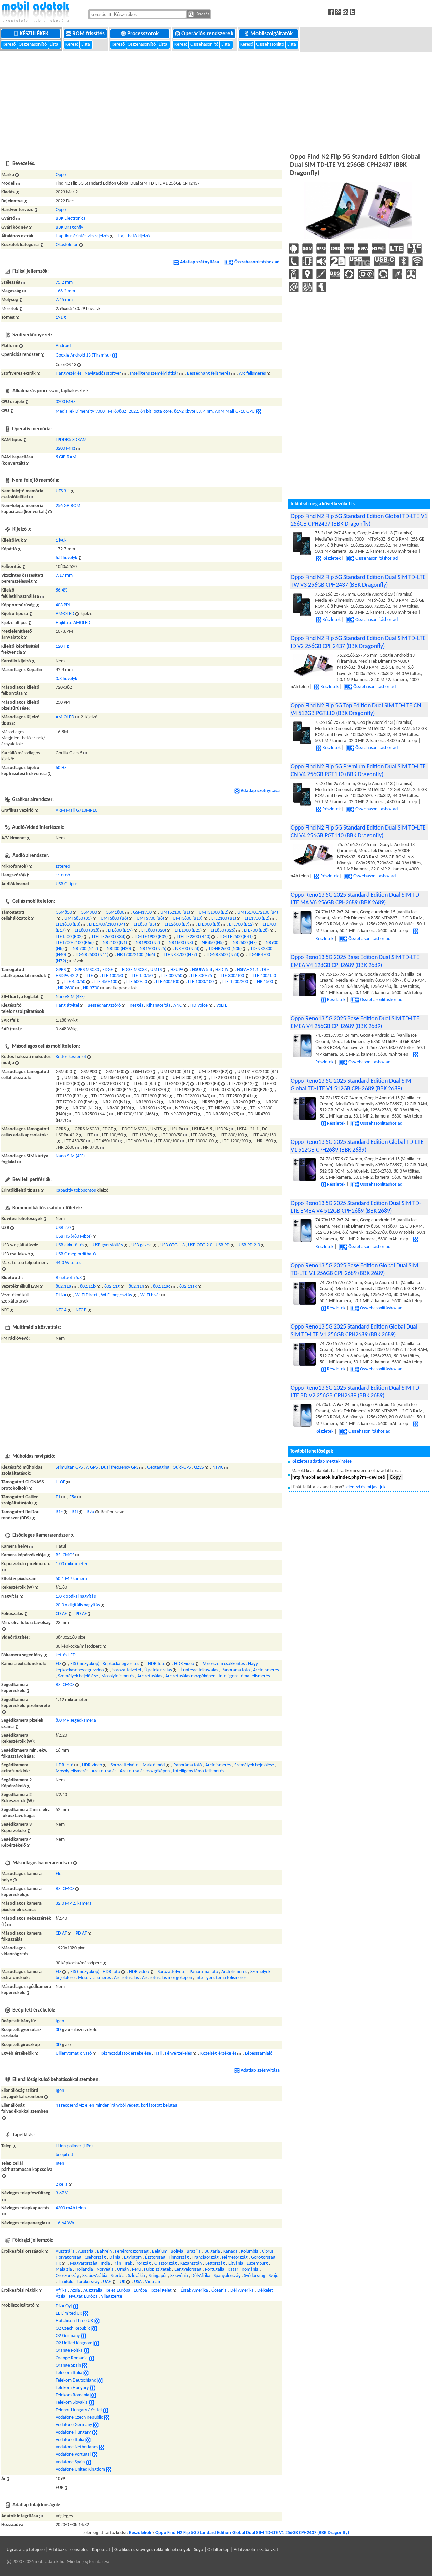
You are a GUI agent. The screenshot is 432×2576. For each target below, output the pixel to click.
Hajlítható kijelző (134, 236)
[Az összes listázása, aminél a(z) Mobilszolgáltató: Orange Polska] (86, 2351)
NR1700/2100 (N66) (136, 955)
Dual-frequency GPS (120, 1467)
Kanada (231, 2251)
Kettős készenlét (71, 1057)
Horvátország (69, 2257)
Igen (60, 2021)
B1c (59, 1512)
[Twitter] (353, 12)
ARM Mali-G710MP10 (76, 810)
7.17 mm (64, 575)
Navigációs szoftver (103, 374)
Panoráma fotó (236, 1670)
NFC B (81, 1310)
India (105, 2264)
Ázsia (75, 2291)
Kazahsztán (191, 2264)
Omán (123, 2270)
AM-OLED (65, 614)
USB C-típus (66, 884)
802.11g (112, 1286)
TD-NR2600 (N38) (225, 949)
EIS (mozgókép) (85, 1664)
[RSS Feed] (346, 12)
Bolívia (177, 2251)
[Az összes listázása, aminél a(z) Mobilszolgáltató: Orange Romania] (91, 2358)
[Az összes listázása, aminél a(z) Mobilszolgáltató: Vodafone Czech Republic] (107, 2417)
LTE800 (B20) (154, 931)
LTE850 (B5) (145, 925)
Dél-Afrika (201, 2276)
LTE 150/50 (142, 976)
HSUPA (177, 970)
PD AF (81, 1614)
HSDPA (222, 970)
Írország (143, 2264)
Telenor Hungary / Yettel (79, 2410)
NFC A (61, 1310)
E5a (73, 1497)
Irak (128, 2264)
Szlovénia (179, 2276)
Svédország (255, 2276)
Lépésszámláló (259, 2054)
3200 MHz (65, 402)
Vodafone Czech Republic (79, 2417)
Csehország (95, 2257)
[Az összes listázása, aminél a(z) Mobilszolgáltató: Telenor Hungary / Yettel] (105, 2410)
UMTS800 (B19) (188, 918)
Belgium (160, 2251)
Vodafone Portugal (73, 2455)
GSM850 (64, 912)
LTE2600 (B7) (177, 925)
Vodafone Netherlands (77, 2447)
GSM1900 (142, 912)
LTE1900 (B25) (188, 931)
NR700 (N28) (187, 949)
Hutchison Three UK (74, 2321)
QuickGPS (182, 1467)
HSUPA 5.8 (202, 970)
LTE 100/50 (112, 976)
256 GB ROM (68, 506)
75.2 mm (64, 282)
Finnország (179, 2257)
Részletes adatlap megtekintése (321, 1461)
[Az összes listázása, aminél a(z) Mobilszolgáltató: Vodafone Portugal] (94, 2455)
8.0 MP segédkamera (76, 1721)
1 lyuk (61, 540)
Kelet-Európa (118, 2291)
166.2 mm (65, 291)
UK (123, 2282)
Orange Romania (72, 2358)
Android (63, 346)
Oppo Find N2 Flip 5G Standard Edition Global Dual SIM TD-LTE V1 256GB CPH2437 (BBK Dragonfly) (252, 2533)
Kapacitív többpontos (76, 1191)
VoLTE (222, 1006)
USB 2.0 (63, 1228)
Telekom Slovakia (72, 2403)
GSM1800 (115, 912)
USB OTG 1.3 (172, 1245)
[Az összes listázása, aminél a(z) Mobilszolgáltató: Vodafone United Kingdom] (109, 2469)
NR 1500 (265, 982)
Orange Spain (68, 2365)
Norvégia (105, 2270)
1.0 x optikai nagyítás (76, 1596)
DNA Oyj (64, 2306)
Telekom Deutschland (76, 2380)
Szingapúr (158, 2276)
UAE (107, 2282)
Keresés (202, 14)
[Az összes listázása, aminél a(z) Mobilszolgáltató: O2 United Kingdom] (96, 2343)
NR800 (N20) (119, 949)
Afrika (61, 2291)
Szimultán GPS (69, 1467)
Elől (59, 1874)
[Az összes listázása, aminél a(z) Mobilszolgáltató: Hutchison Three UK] (97, 2321)
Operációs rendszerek (208, 34)
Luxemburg (257, 2264)
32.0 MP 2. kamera (74, 1904)
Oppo (61, 175)
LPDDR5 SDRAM (71, 440)
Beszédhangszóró (104, 1006)
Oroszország (67, 2276)
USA (138, 2282)
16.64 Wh (65, 2223)
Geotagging (158, 1467)
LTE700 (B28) (256, 931)
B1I (75, 1512)
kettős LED (66, 1655)
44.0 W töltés (68, 1263)
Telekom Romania (73, 2395)
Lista (55, 44)
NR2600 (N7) (245, 943)
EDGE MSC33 (134, 970)
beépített (64, 2155)
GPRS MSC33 (87, 970)
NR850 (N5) (213, 943)
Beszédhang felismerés (209, 374)
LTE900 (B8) (209, 925)
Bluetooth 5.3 (69, 1278)
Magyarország (84, 2264)
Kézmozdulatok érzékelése (126, 2054)
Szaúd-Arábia (95, 2276)
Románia (250, 2270)
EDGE (108, 970)
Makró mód (154, 1765)
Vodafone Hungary (73, 2432)
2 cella (62, 2185)
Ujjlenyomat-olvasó (74, 2054)
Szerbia (118, 2276)
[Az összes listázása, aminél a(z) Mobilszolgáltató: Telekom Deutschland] (100, 2380)
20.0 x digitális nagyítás (78, 1605)
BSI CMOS (65, 1555)
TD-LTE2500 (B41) (236, 937)
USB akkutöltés (70, 1245)
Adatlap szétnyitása (199, 262)
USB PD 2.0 (249, 1245)
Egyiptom (133, 2257)
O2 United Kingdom (74, 2343)
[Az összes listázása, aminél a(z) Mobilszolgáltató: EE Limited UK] (86, 2314)
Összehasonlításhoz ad (257, 262)
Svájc (273, 2276)
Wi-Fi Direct (86, 1295)
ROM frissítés (89, 34)
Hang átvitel (67, 1006)
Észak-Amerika (194, 2291)
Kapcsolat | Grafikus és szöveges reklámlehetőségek (141, 2550)
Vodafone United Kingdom (80, 2469)
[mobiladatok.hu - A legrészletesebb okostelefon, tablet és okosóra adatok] (35, 12)
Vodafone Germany (74, 2425)
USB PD (223, 1245)
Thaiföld (66, 2282)
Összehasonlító (33, 44)
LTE (90, 976)
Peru (136, 2270)
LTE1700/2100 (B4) (107, 925)
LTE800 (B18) (87, 931)
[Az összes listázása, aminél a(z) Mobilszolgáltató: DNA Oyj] (75, 2306)
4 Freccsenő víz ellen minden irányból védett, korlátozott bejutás (116, 2106)
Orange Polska (69, 2351)
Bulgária (212, 2251)
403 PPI (63, 605)
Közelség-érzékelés (218, 2054)
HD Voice (199, 1006)
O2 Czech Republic (73, 2328)
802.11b (88, 1286)
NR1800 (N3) (181, 943)
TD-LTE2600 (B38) (108, 937)
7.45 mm (64, 300)
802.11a (63, 1286)
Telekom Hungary (72, 2388)
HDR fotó (157, 1664)
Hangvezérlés (69, 374)
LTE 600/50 (137, 982)
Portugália (215, 2270)
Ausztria (86, 2251)
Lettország (215, 2264)
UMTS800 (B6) (114, 918)
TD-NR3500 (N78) (223, 955)
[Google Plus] (339, 12)
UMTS (156, 970)
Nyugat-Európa (83, 2297)
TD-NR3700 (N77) (180, 955)
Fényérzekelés (178, 2054)
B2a (90, 1512)
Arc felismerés (252, 374)
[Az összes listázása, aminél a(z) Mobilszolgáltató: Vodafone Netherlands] (102, 2447)
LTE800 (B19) (120, 931)
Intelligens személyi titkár (154, 374)
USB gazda (141, 1245)
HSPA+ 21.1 (248, 970)
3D (58, 2030)
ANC (178, 1006)
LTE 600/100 (168, 982)
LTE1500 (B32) (69, 937)
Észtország (155, 2257)
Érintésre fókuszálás (199, 1670)
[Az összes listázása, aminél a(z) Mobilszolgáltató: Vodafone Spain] (88, 2462)
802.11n (136, 1286)
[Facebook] (332, 12)
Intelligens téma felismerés (244, 1676)
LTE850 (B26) (223, 931)
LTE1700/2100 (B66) (75, 943)
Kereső (10, 44)
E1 (58, 1497)
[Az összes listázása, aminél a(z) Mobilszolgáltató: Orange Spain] (85, 2365)
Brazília (194, 2251)
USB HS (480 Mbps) (74, 1237)
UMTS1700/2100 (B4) (258, 912)
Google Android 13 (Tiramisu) (83, 355)
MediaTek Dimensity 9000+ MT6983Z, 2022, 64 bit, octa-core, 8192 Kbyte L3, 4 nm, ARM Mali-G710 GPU (155, 411)
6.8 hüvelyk (66, 558)
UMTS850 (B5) (78, 918)
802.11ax (188, 1286)
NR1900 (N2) (148, 943)
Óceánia (219, 2291)
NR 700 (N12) (85, 949)
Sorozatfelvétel (127, 1670)
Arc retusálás (150, 1676)
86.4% (62, 590)
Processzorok (144, 34)
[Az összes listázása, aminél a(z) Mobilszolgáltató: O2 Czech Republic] (94, 2328)
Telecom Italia (69, 2373)
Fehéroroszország (132, 2251)
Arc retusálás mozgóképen (190, 1676)
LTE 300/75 (201, 976)
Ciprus (268, 2251)
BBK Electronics (70, 219)
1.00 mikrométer (72, 1564)
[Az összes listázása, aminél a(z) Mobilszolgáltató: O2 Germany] (83, 2336)
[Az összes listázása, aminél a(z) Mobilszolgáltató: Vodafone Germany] (96, 2425)
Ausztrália (65, 2251)
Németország (235, 2257)
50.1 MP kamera (71, 1579)
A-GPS (92, 1467)
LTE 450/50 (75, 982)
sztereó (63, 866)
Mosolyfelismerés (118, 1676)
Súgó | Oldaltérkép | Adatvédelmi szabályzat (236, 2550)
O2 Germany (68, 2336)
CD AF (61, 1614)
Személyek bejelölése (78, 1676)
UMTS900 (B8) (150, 918)
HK (58, 2264)
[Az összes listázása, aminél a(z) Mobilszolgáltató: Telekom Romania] (93, 2395)
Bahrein (104, 2251)
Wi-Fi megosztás (116, 1295)
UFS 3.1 (63, 491)
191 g (61, 318)
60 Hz (61, 768)
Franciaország (206, 2257)
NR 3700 (91, 988)
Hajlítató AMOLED (73, 623)
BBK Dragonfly (69, 227)
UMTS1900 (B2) (214, 912)
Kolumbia (250, 2251)
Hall (158, 2054)
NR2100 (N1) (115, 943)
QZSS (199, 1467)
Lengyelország (188, 2270)
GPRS (61, 970)
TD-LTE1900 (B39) (151, 937)
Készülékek (35, 34)
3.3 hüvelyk (66, 679)
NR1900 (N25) (153, 949)
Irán (117, 2264)
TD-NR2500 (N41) (92, 955)
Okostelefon (67, 245)
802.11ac (162, 1286)
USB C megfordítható (76, 1254)
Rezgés (136, 1006)
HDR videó (184, 1664)
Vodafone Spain (70, 2462)
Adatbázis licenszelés (68, 2550)
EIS (59, 1664)
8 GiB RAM (66, 457)
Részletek (331, 559)
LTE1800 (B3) (68, 925)
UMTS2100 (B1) (175, 912)
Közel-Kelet (161, 2291)
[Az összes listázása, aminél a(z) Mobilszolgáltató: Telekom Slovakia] (91, 2403)
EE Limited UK (69, 2314)
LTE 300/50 (172, 976)
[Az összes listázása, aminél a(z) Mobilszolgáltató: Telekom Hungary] (92, 2388)
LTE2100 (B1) (224, 918)
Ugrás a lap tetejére (26, 2550)
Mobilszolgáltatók (272, 34)
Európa (140, 2291)
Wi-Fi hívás (150, 1295)
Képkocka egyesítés (121, 1664)
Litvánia (236, 2264)
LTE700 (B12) (241, 925)
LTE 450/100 (106, 982)
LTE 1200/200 (235, 982)
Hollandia (84, 2270)
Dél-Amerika (242, 2291)
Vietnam (153, 2282)
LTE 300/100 (232, 976)
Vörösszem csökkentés (224, 1664)
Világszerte (112, 2297)
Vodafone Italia (70, 2440)
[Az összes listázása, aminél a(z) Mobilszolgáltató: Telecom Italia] (86, 2373)
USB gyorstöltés (108, 1245)
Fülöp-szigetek (158, 2270)
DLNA (61, 1295)
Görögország (263, 2257)
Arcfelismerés (266, 1670)
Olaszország (166, 2264)
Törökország (88, 2282)
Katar (233, 2270)
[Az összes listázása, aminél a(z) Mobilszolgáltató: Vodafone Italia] (88, 2440)
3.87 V (62, 2193)
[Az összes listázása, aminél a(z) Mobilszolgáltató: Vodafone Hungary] (94, 2432)
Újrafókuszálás (158, 1670)
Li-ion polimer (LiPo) (74, 2146)
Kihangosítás (158, 1006)
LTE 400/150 (264, 976)
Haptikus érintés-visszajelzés (82, 236)
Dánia (115, 2257)
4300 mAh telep (71, 2208)
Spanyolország (227, 2276)
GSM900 (89, 912)
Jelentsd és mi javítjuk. (366, 1487)
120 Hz (62, 646)
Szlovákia (137, 2276)
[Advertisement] (216, 101)
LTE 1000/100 (201, 982)
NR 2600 (66, 988)
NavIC (218, 1467)
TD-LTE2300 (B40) (193, 937)
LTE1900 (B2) (257, 918)
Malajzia (64, 2270)
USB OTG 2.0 (200, 1245)
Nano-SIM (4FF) (70, 997)
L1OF (60, 1482)
